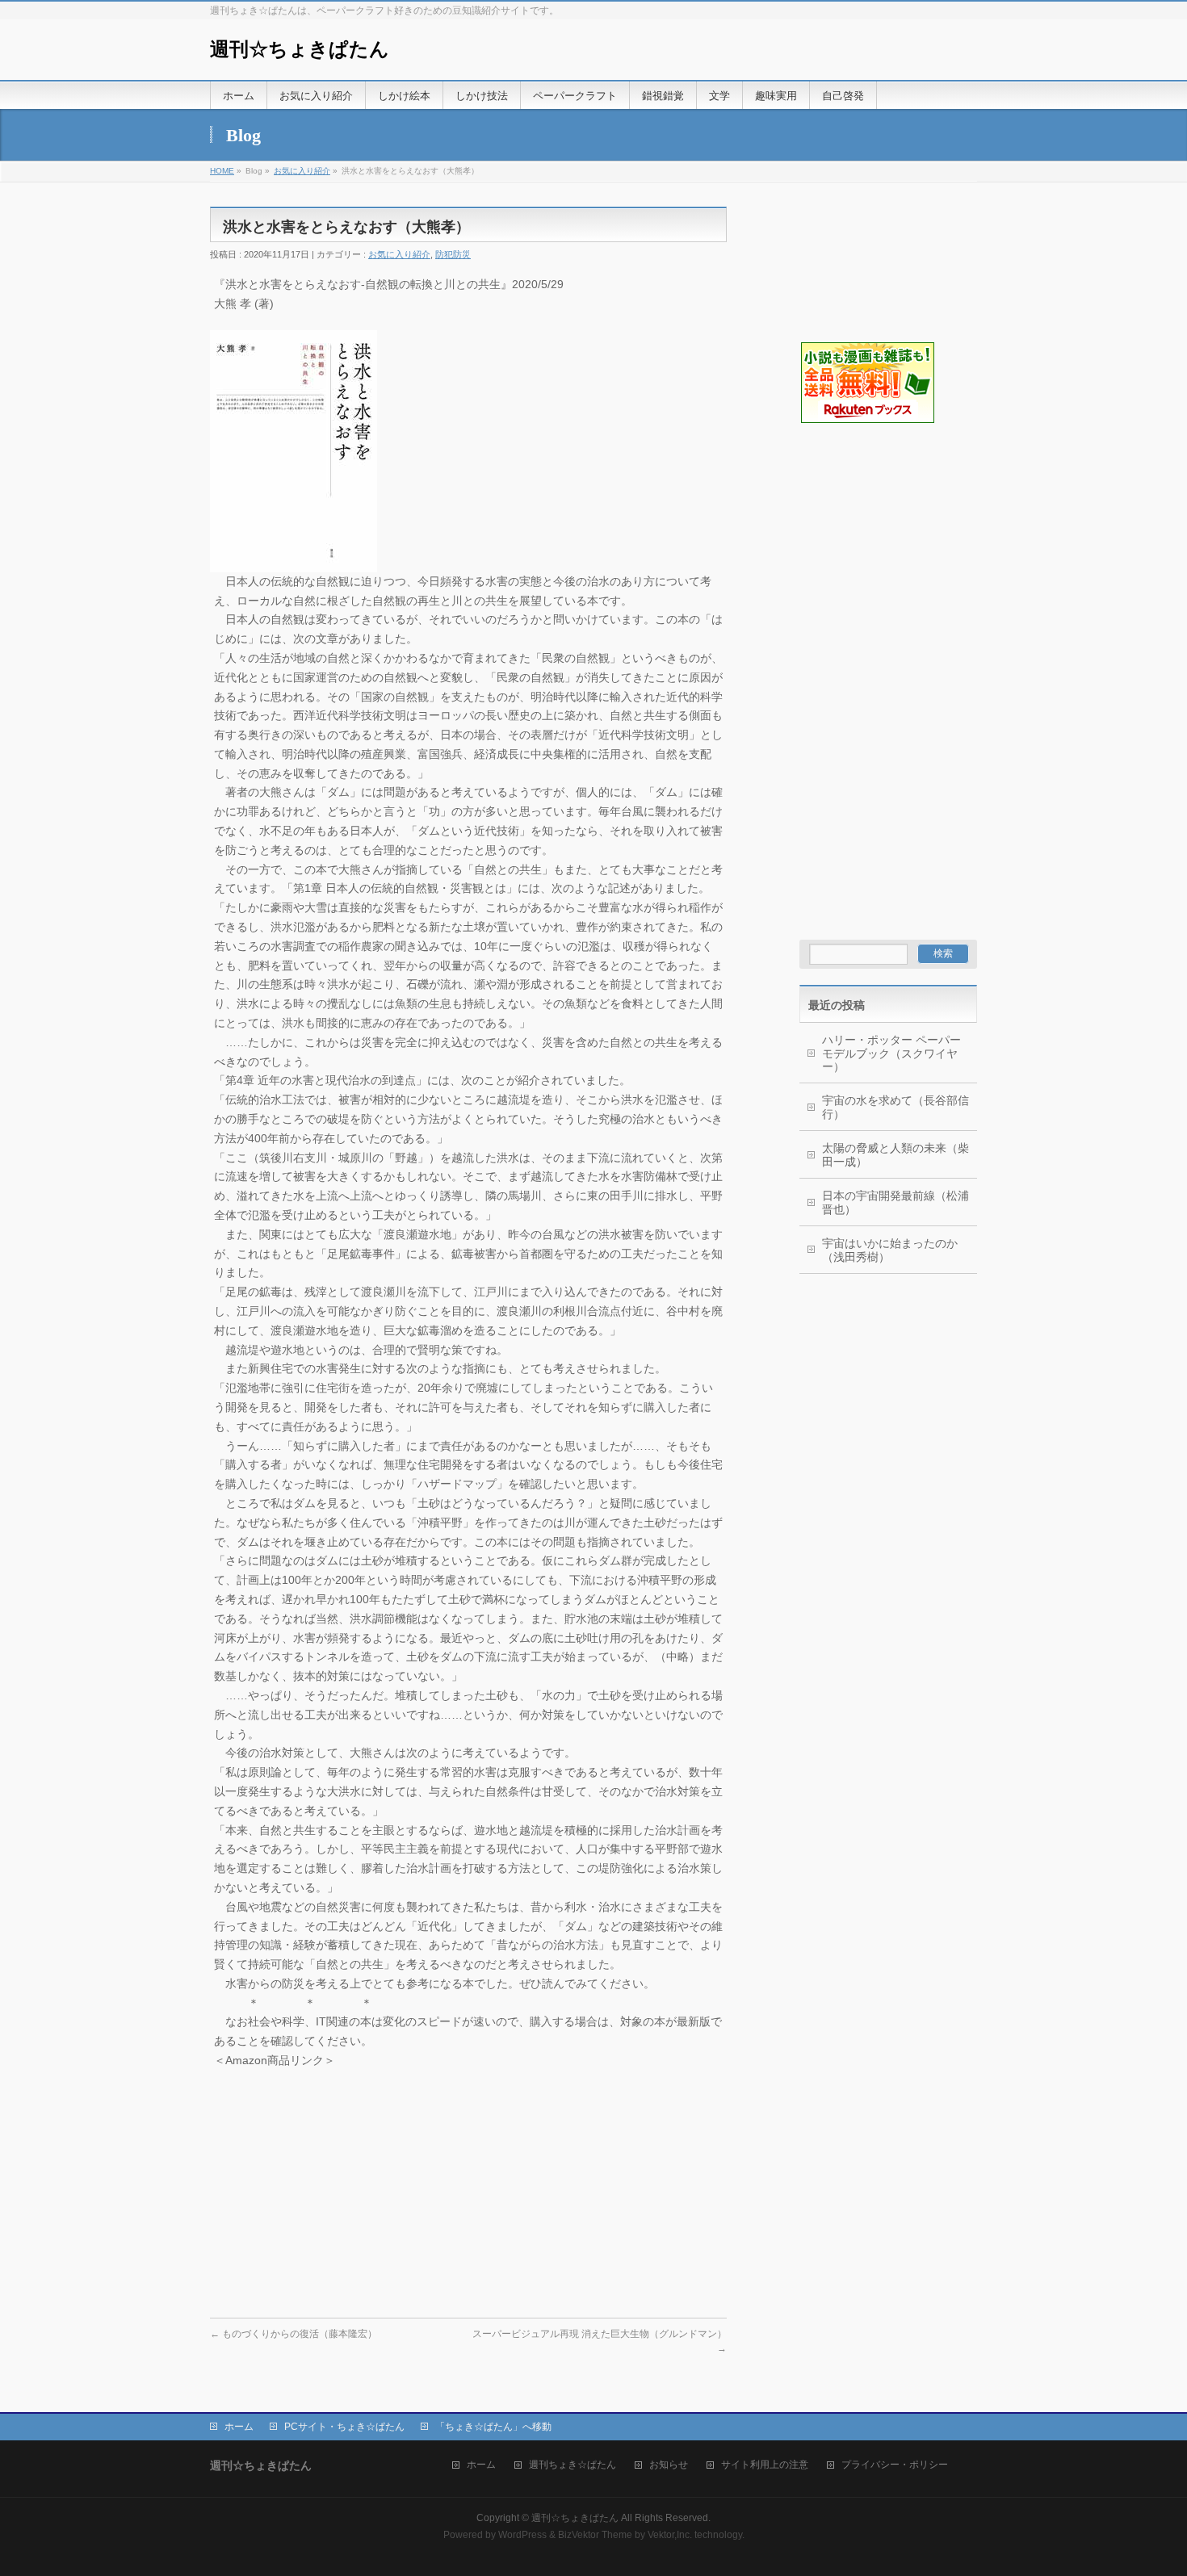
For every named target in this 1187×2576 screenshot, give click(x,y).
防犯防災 (453, 254)
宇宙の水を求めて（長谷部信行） (895, 1107)
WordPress (522, 2535)
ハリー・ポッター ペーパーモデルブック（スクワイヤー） (891, 1053)
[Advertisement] (880, 505)
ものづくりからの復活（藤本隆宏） (294, 2334)
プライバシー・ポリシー (895, 2465)
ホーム (239, 2427)
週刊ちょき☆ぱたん (573, 2465)
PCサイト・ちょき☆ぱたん (344, 2427)
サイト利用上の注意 (765, 2465)
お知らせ (669, 2465)
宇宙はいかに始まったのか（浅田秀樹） (890, 1250)
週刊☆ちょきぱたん (300, 49)
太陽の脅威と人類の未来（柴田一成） (895, 1155)
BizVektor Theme (595, 2535)
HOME (222, 171)
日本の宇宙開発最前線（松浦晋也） (895, 1202)
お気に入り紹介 (302, 171)
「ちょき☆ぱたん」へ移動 (493, 2427)
